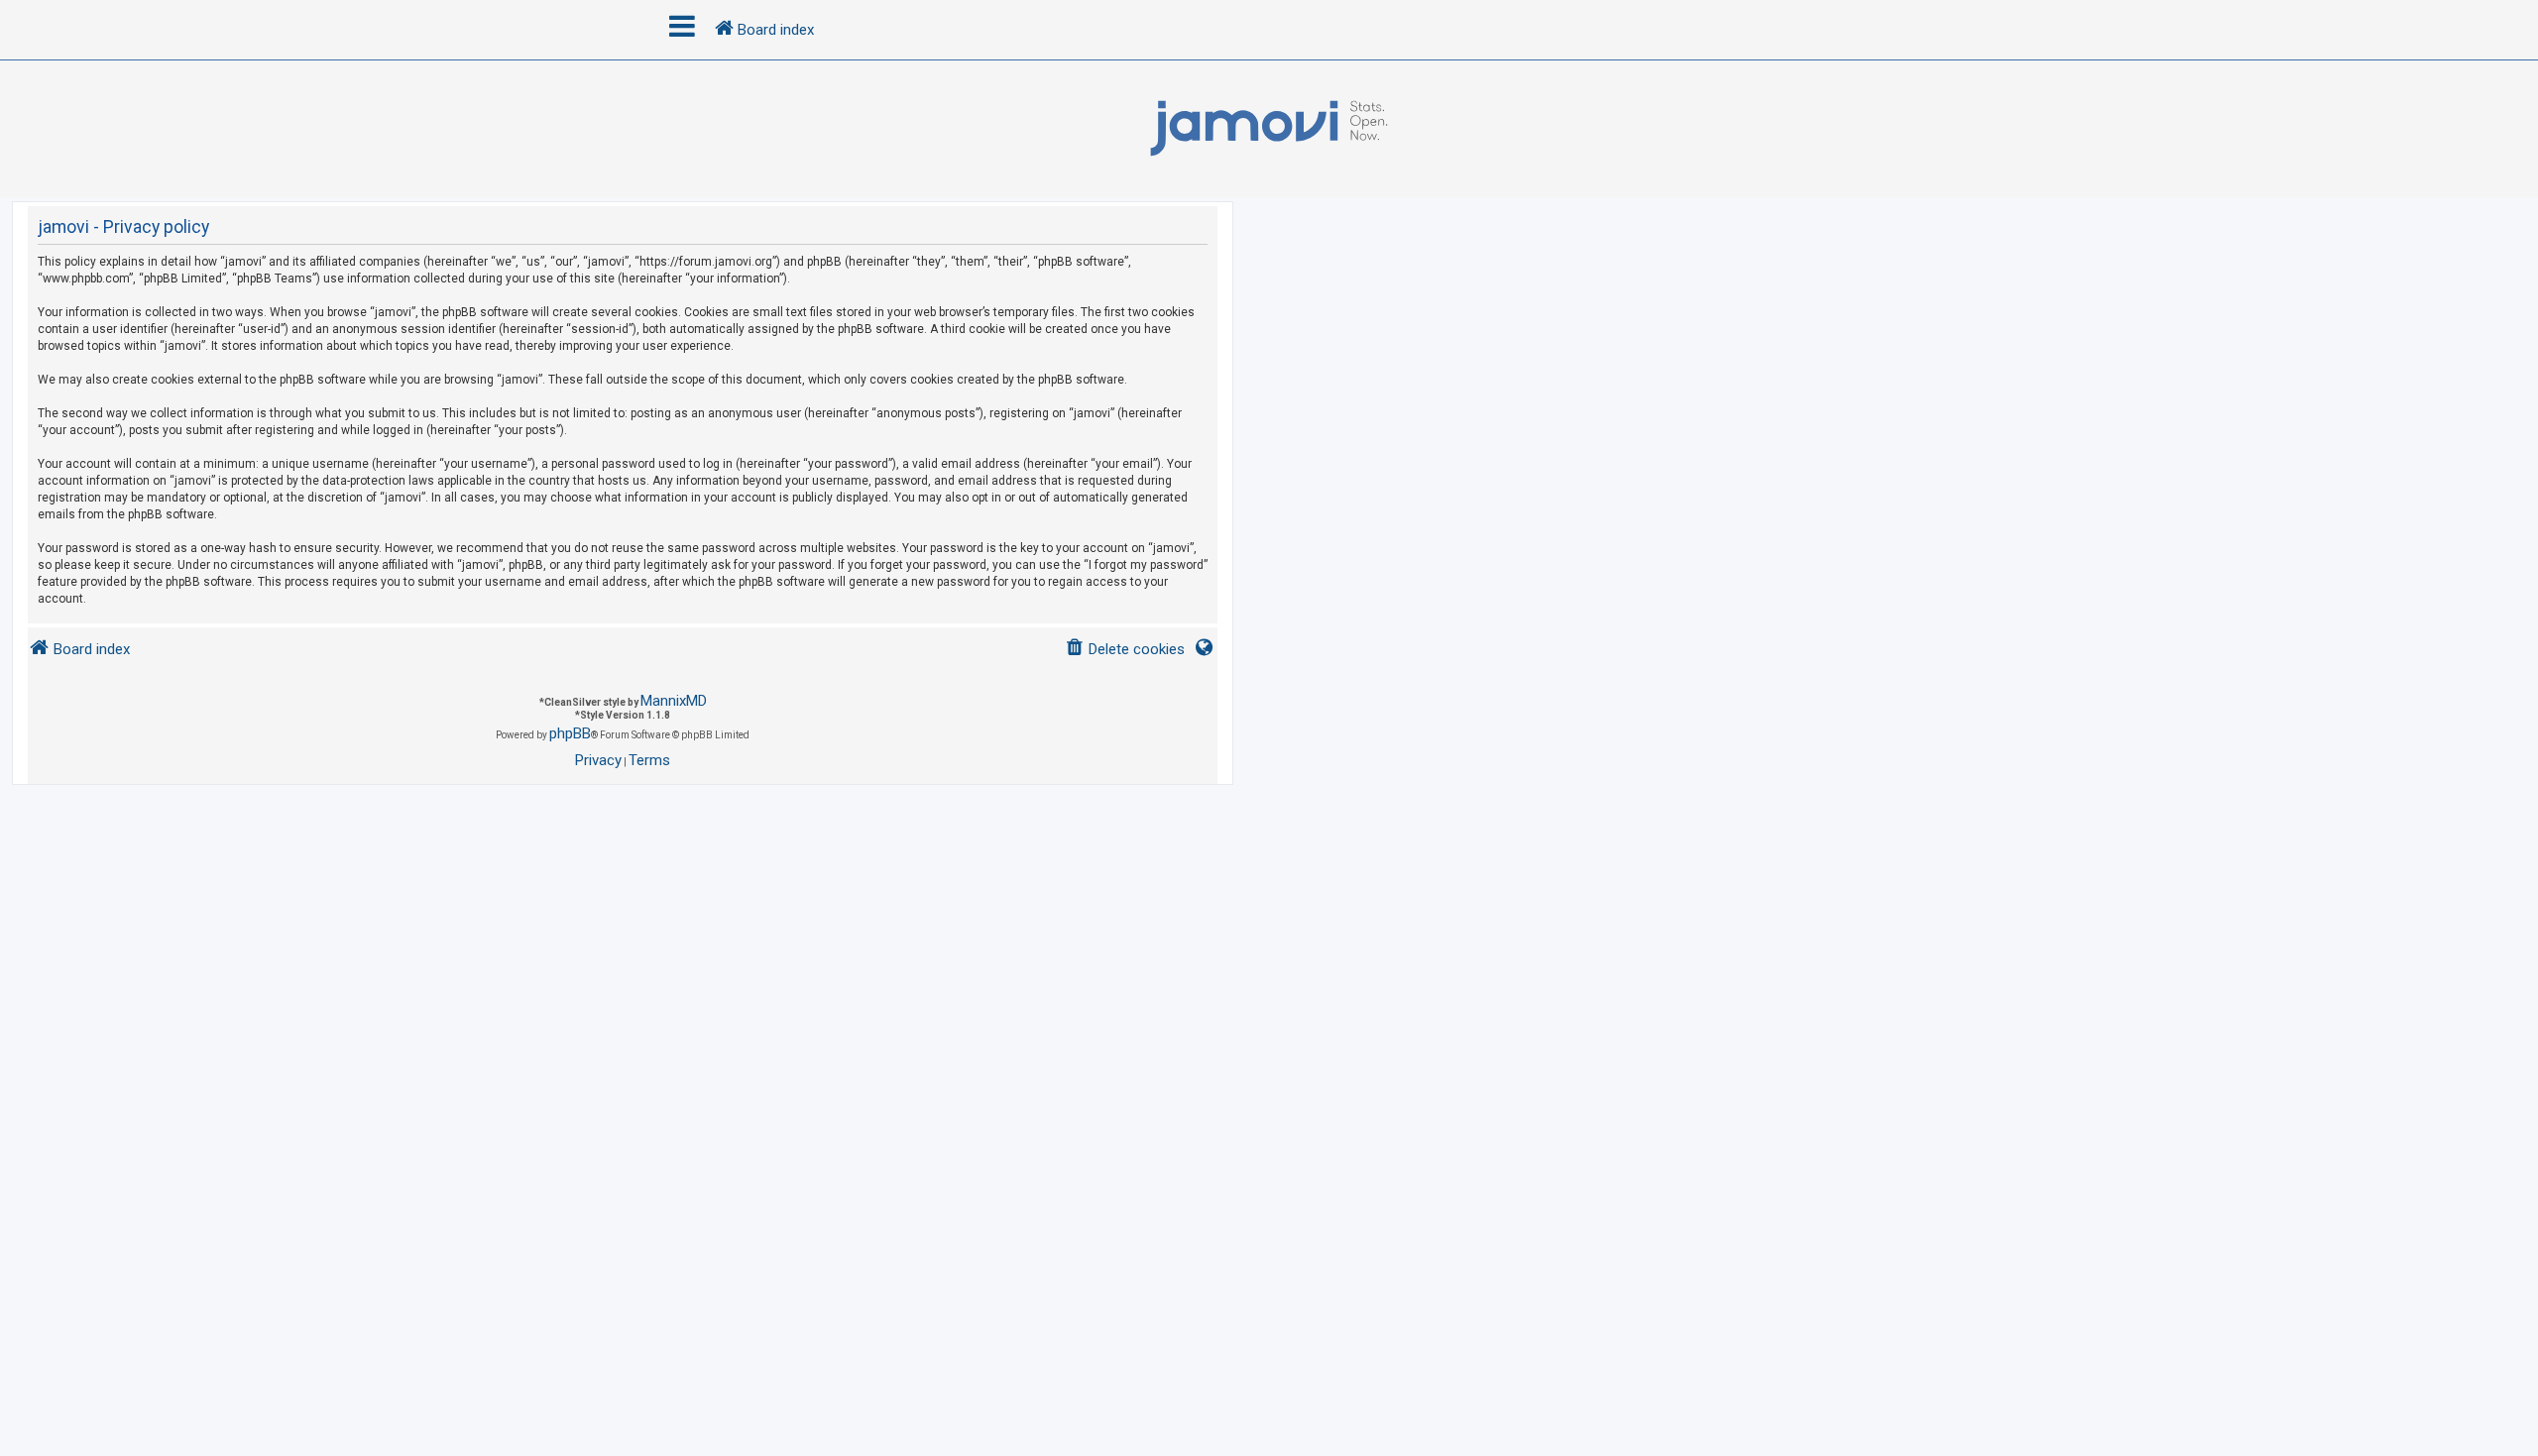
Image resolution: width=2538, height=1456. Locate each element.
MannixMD (674, 701)
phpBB (570, 733)
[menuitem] (1125, 650)
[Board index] (1269, 129)
